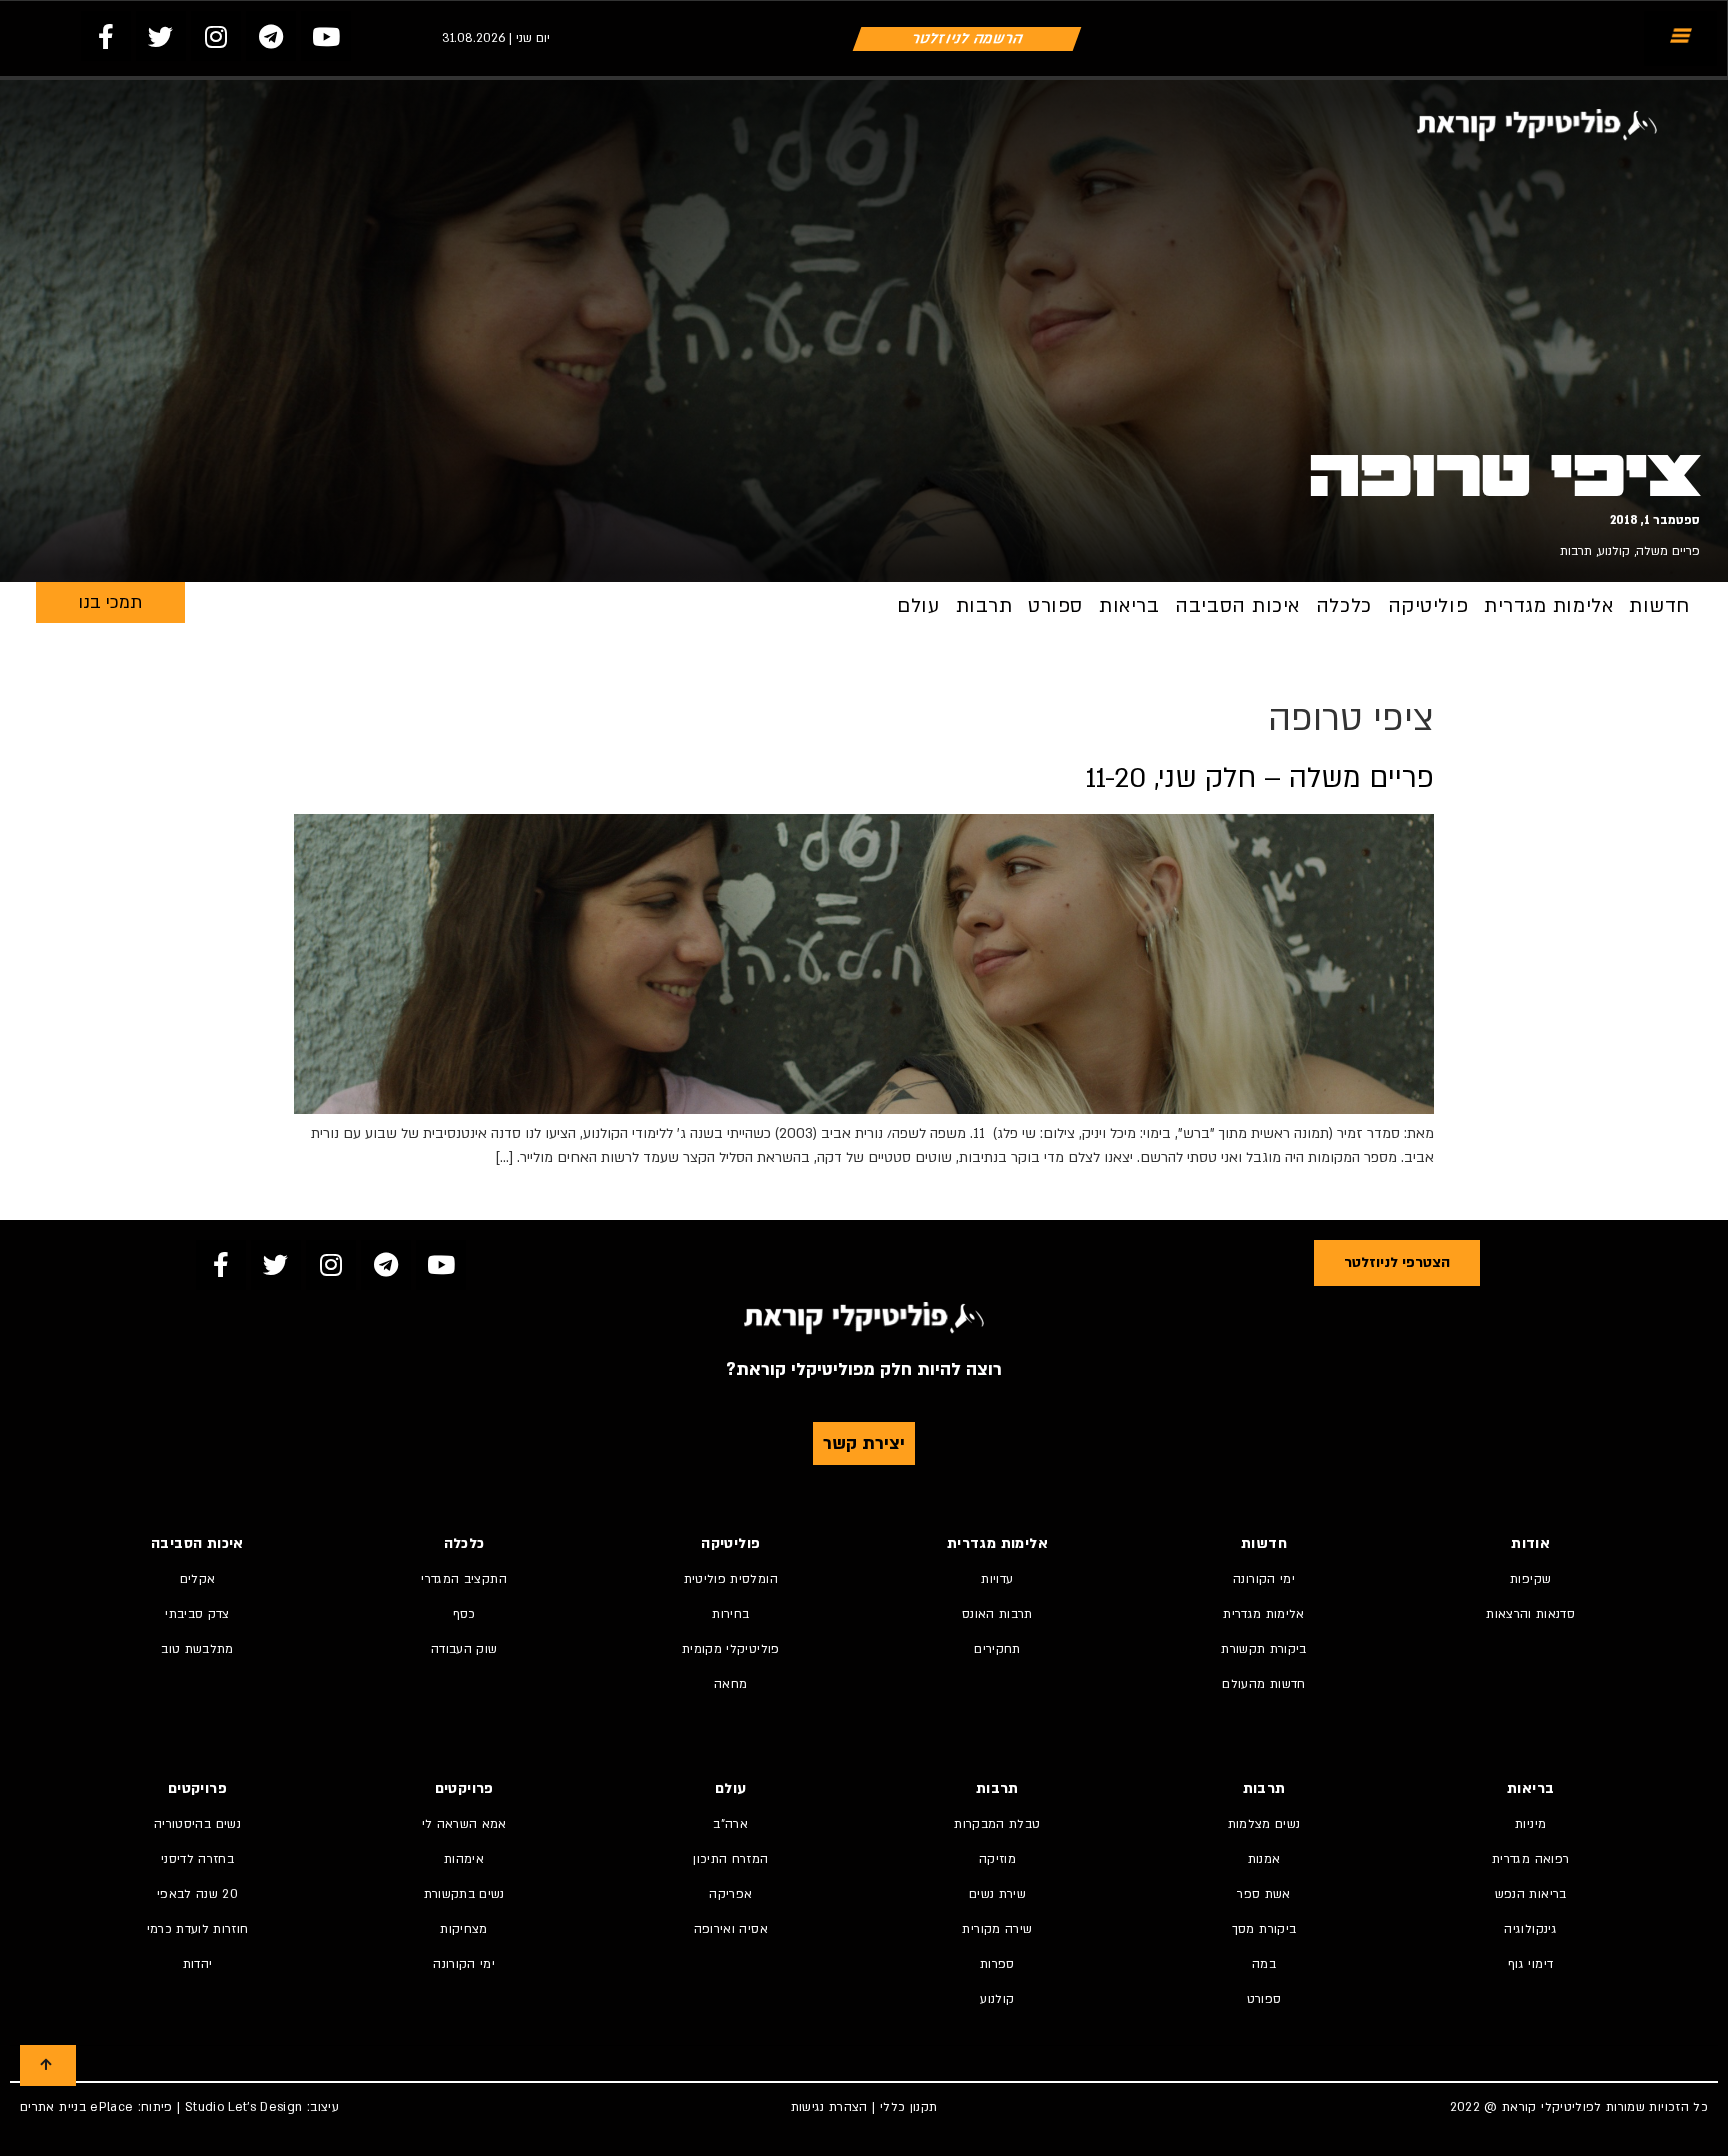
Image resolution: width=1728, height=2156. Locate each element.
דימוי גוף (1530, 1964)
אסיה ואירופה (731, 1929)
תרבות (1576, 551)
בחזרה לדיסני (197, 1859)
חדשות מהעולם (1263, 1684)
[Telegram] (271, 36)
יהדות (198, 1964)
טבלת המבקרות (997, 1824)
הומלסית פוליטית (731, 1579)
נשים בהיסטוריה (197, 1824)
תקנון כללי (909, 2107)
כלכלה (1344, 606)
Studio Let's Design (244, 2107)
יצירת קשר (864, 1443)
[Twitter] (161, 36)
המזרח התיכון (730, 1859)
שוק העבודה (464, 1649)
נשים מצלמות (1264, 1824)
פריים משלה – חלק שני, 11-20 (1260, 778)
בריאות (1129, 606)
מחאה (730, 1684)
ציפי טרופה (1504, 476)
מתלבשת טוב (197, 1649)
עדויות (997, 1579)
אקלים (198, 1579)
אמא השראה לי (464, 1824)
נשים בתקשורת (464, 1894)
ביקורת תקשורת (1264, 1649)
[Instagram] (216, 36)
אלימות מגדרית (1548, 606)
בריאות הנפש (1531, 1894)
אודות (1530, 1543)
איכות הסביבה (1237, 606)
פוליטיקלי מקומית (731, 1649)
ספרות (997, 1964)
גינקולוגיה (1530, 1929)
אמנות (1264, 1859)
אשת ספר (1263, 1894)
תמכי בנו (110, 602)
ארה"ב (730, 1824)
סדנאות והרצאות (1530, 1614)
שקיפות (1530, 1579)
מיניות (1530, 1824)
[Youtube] (326, 36)
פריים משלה (1668, 551)
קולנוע (1614, 551)
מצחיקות (463, 1929)
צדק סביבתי (197, 1614)
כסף (464, 1614)
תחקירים (997, 1649)
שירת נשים (997, 1894)
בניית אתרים (53, 2107)
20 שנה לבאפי (197, 1894)
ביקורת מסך (1264, 1929)
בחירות (730, 1614)
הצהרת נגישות (829, 2107)
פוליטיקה (1428, 606)
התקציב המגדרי (464, 1579)
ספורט (1055, 606)
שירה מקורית (997, 1929)
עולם (918, 606)
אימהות (464, 1859)
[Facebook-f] (106, 36)
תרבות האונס (997, 1614)
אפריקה (730, 1894)
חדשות (1659, 606)
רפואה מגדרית (1530, 1859)
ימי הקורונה (1264, 1579)
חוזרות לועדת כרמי (198, 1929)
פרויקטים (464, 1788)
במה (1264, 1964)
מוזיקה (997, 1859)
